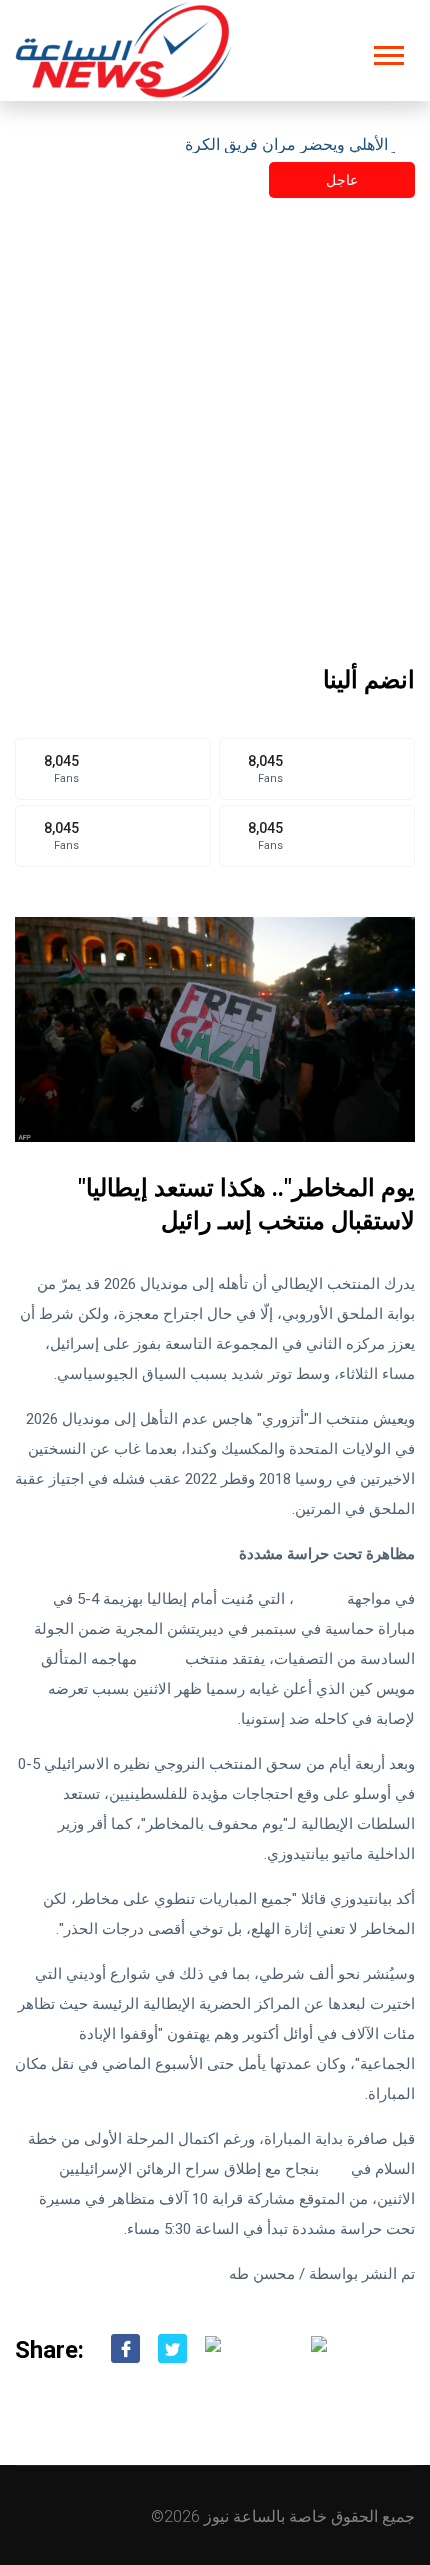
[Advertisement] (215, 439)
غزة (335, 2169)
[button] (387, 51)
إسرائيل (318, 1599)
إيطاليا (161, 1659)
